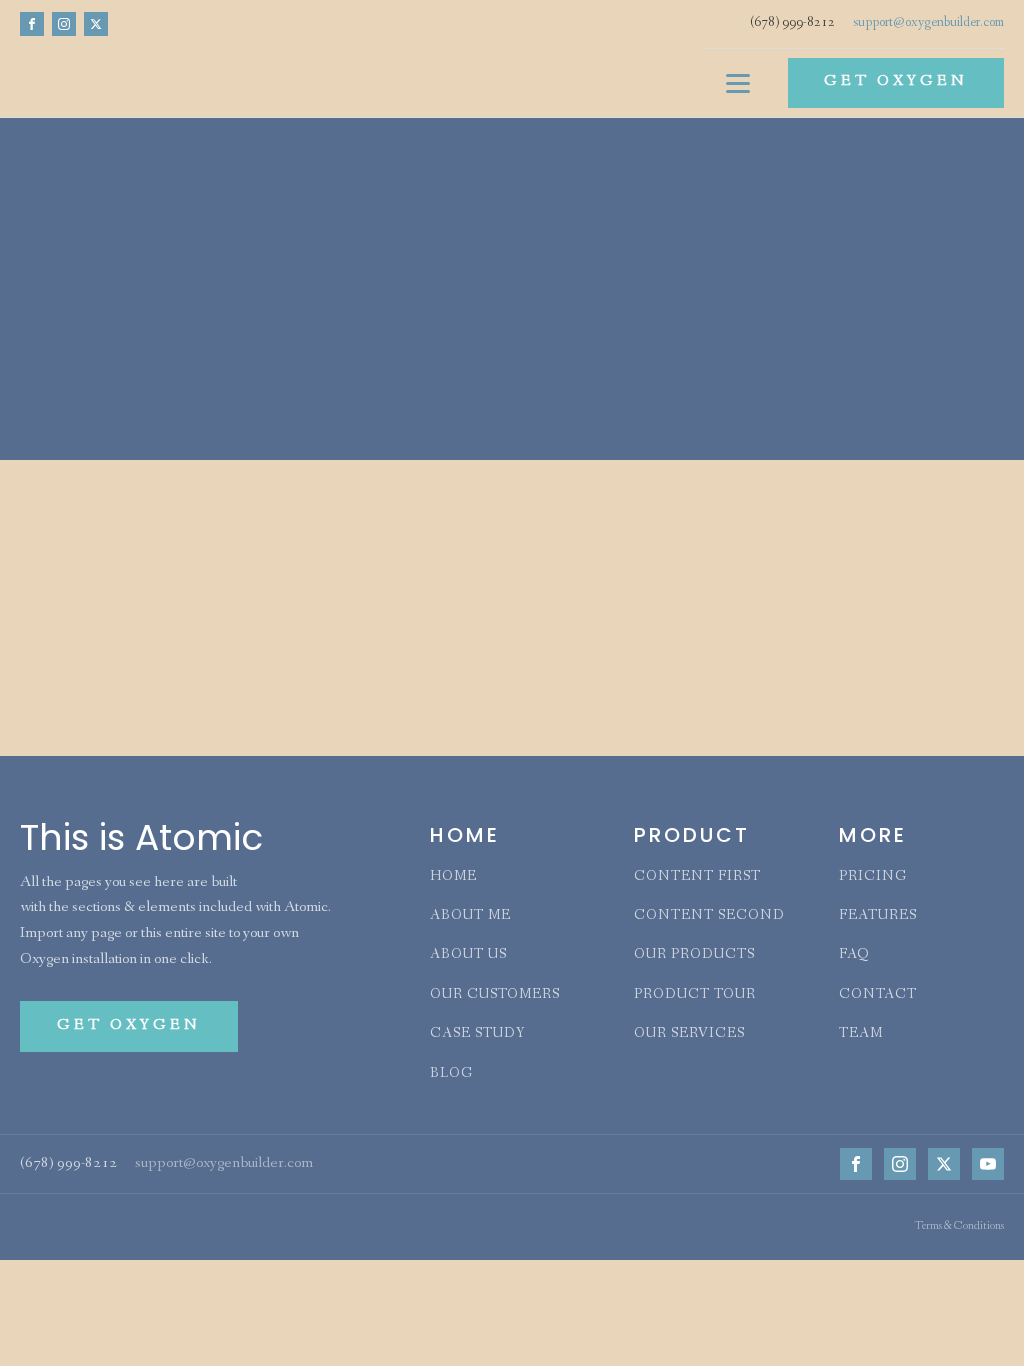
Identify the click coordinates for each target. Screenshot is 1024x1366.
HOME (453, 877)
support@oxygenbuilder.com (928, 23)
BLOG (451, 1074)
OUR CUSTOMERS (495, 995)
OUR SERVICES (689, 1034)
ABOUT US (468, 955)
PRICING (873, 877)
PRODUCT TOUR (695, 995)
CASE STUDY (477, 1034)
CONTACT (878, 995)
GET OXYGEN (896, 82)
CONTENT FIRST (697, 877)
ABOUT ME (470, 916)
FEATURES (878, 916)
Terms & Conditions (959, 1227)
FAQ (854, 955)
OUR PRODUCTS (694, 955)
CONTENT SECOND (709, 916)
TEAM (861, 1034)
